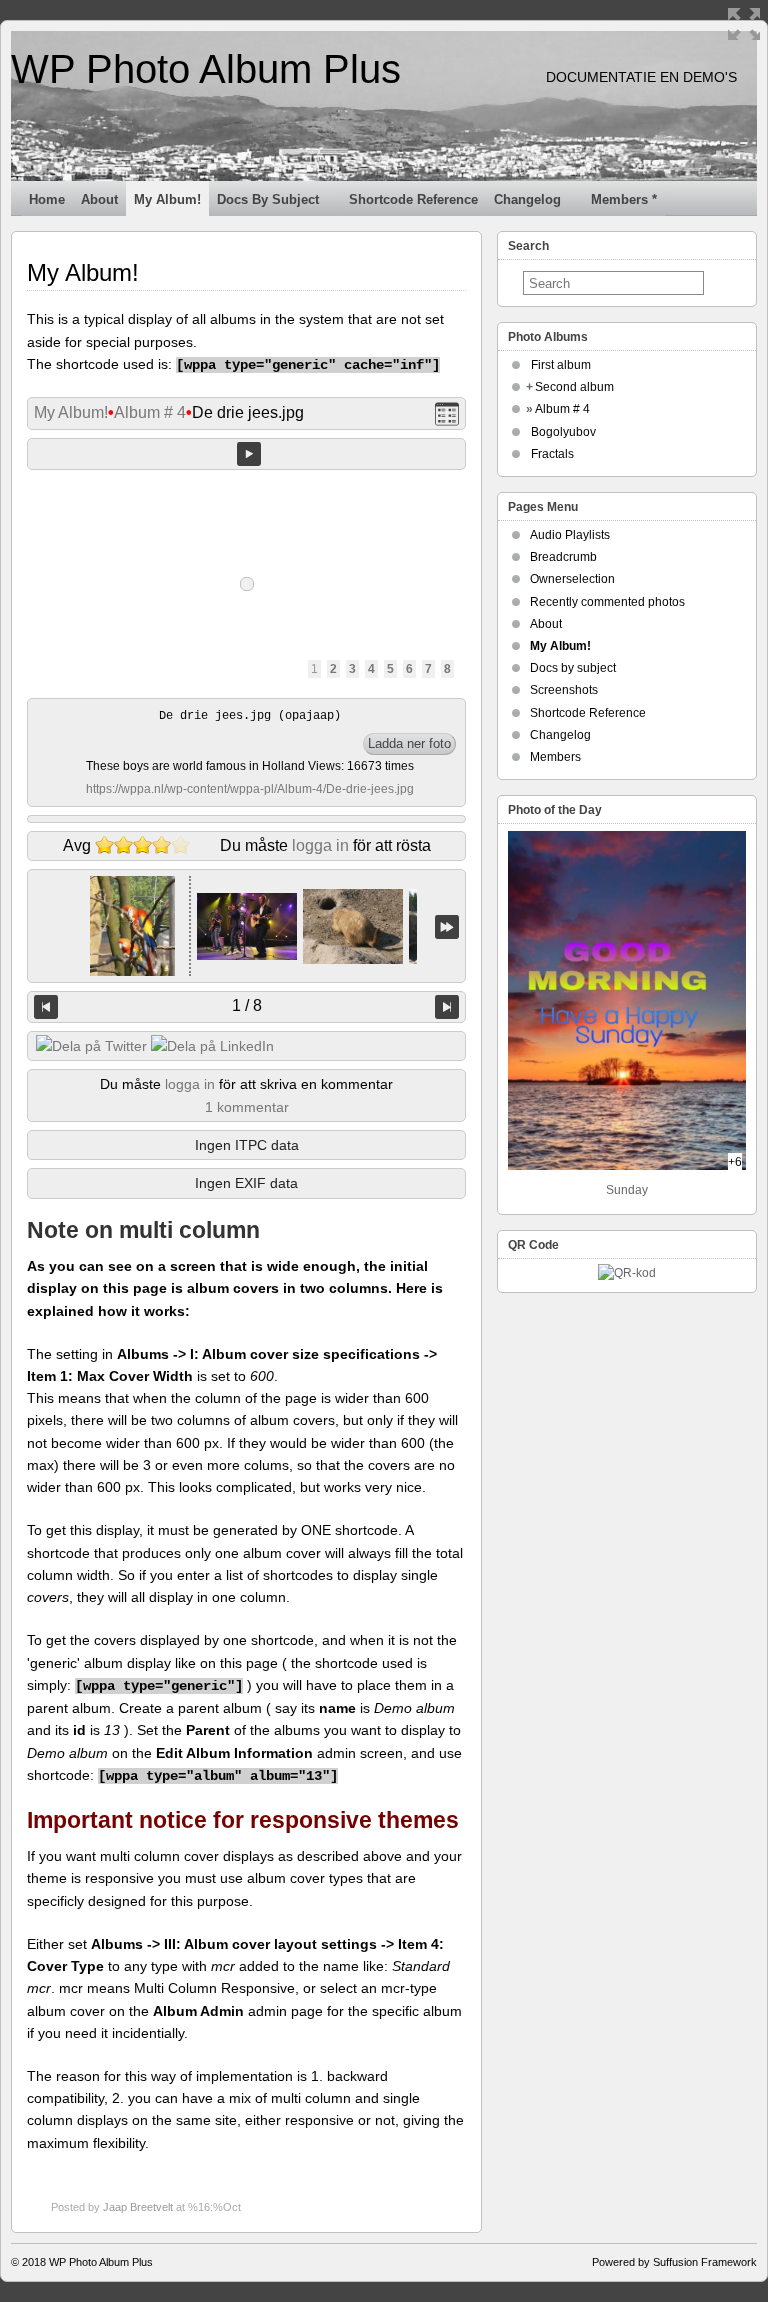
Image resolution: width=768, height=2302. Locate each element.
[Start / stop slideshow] (249, 454)
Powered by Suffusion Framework (674, 2262)
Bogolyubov (563, 432)
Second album (574, 387)
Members (555, 757)
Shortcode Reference (413, 199)
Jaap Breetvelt (138, 2207)
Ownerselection (572, 579)
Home (47, 199)
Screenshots (564, 690)
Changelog (527, 199)
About (99, 199)
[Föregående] (46, 1007)
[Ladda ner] (409, 744)
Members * (624, 199)
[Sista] (447, 926)
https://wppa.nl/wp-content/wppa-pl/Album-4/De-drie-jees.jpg (250, 789)
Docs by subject (268, 199)
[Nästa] (447, 1007)
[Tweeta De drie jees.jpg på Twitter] (91, 1046)
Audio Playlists (570, 535)
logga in (320, 845)
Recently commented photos (607, 602)
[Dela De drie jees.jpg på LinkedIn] (212, 1046)
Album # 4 (150, 412)
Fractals (552, 454)
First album (561, 365)
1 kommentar (247, 1107)
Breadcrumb (563, 557)
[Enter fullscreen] (744, 24)
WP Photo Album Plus (206, 69)
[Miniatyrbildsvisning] (447, 413)
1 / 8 (247, 1005)
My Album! (167, 199)
